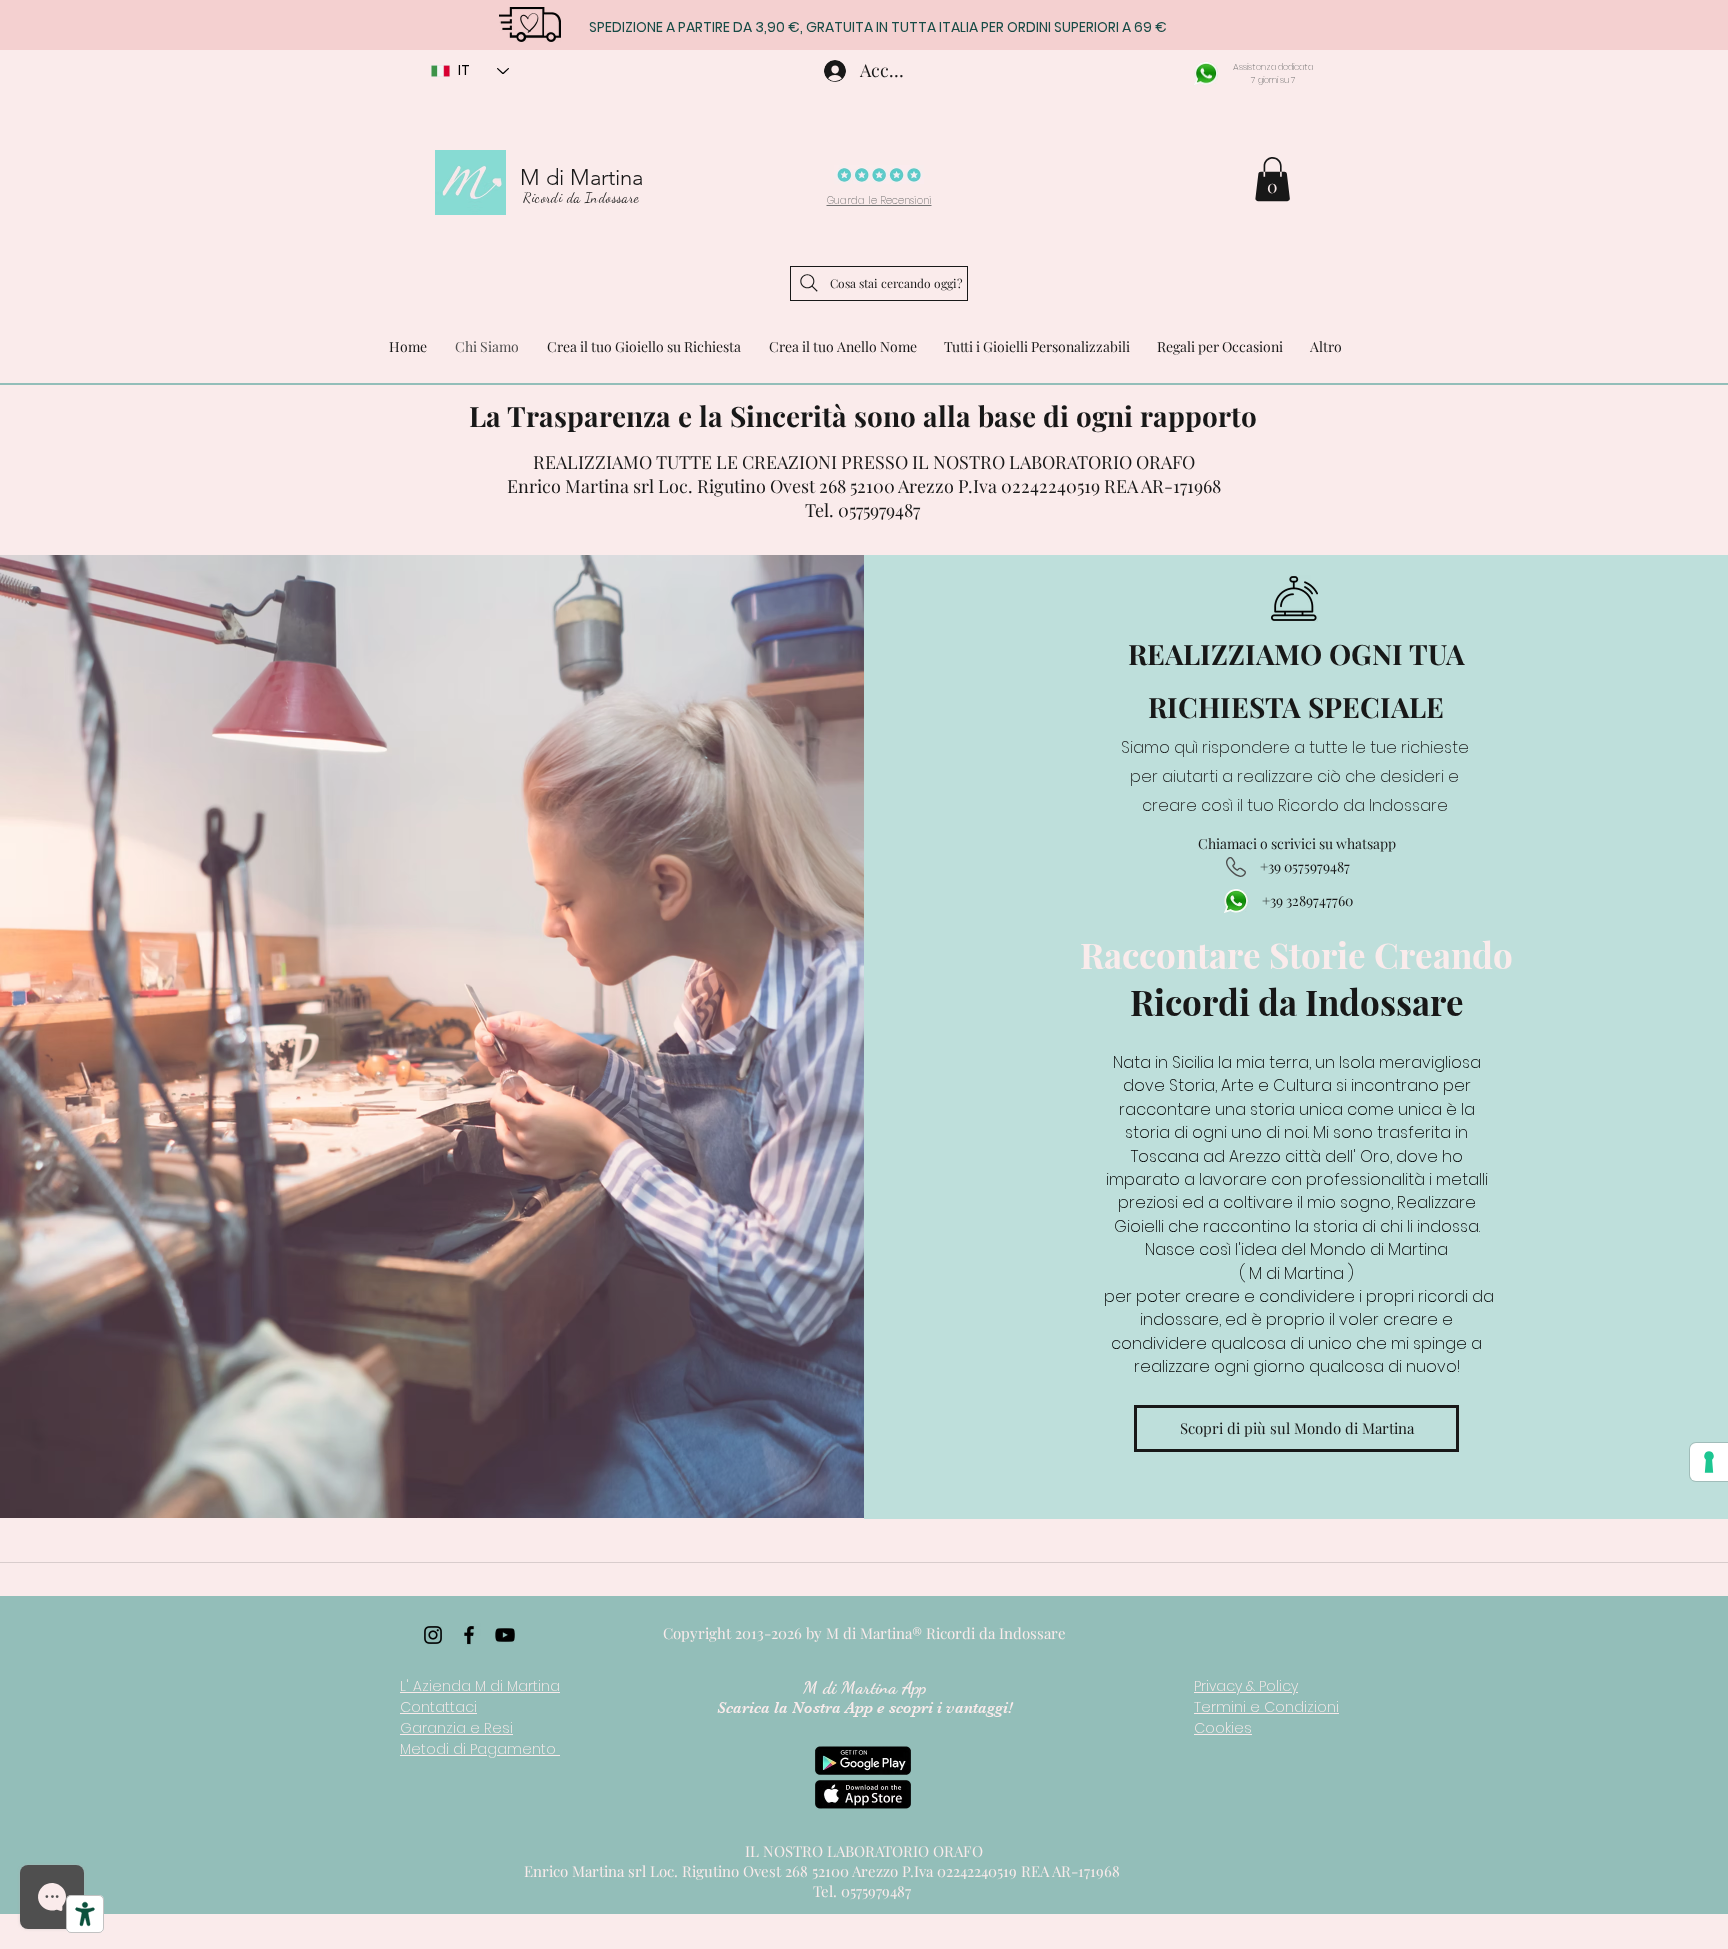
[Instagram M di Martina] (433, 1635)
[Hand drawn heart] (529, 23)
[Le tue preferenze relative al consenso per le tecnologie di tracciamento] (1709, 1462)
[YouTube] (505, 1635)
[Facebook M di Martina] (469, 1635)
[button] (1272, 179)
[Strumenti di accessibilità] (85, 1914)
